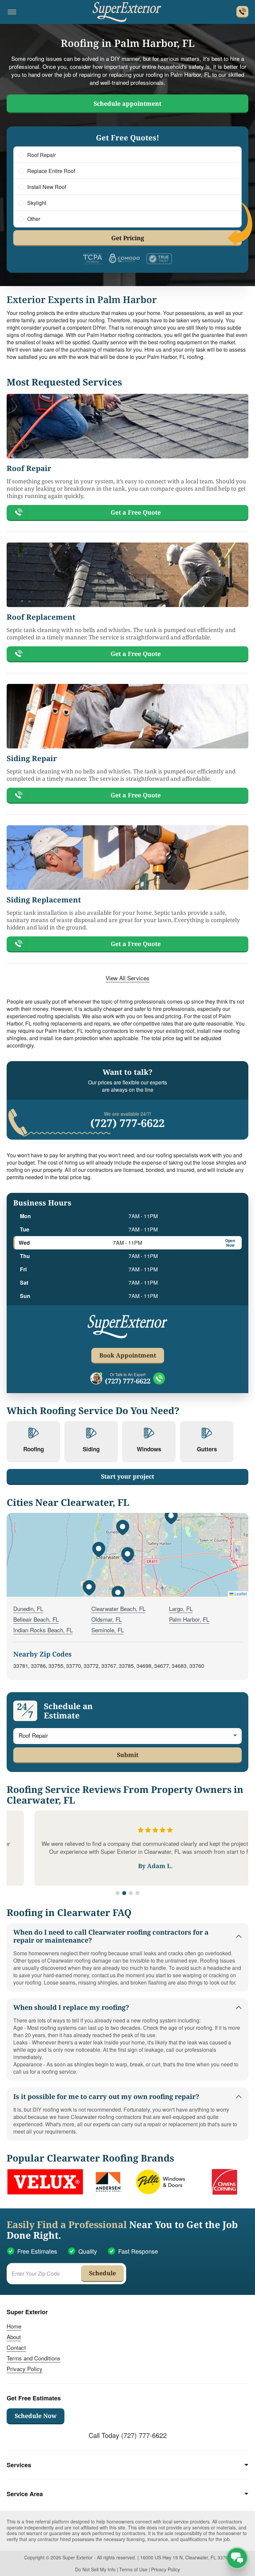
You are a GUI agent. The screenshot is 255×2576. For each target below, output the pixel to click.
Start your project (127, 1476)
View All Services (127, 978)
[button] (127, 1555)
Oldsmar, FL (107, 1619)
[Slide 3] (131, 1893)
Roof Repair (42, 155)
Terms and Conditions (34, 2358)
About (14, 2337)
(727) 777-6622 (127, 1123)
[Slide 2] (124, 1893)
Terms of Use (133, 2569)
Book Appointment (128, 1355)
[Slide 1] (118, 1893)
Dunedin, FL (28, 1609)
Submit (128, 1755)
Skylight (37, 203)
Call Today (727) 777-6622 (128, 2435)
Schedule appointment (127, 103)
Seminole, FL (108, 1630)
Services (19, 2465)
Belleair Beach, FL (36, 1619)
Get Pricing (128, 238)
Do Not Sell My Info (95, 2569)
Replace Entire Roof (51, 171)
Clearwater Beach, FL (118, 1609)
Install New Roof (47, 187)
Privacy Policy (25, 2369)
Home (14, 2326)
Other (34, 219)
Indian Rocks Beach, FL (43, 1630)
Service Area (25, 2494)
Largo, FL (181, 1609)
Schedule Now (36, 2416)
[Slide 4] (137, 1893)
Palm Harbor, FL (189, 1619)
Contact (16, 2347)
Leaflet (240, 1594)
